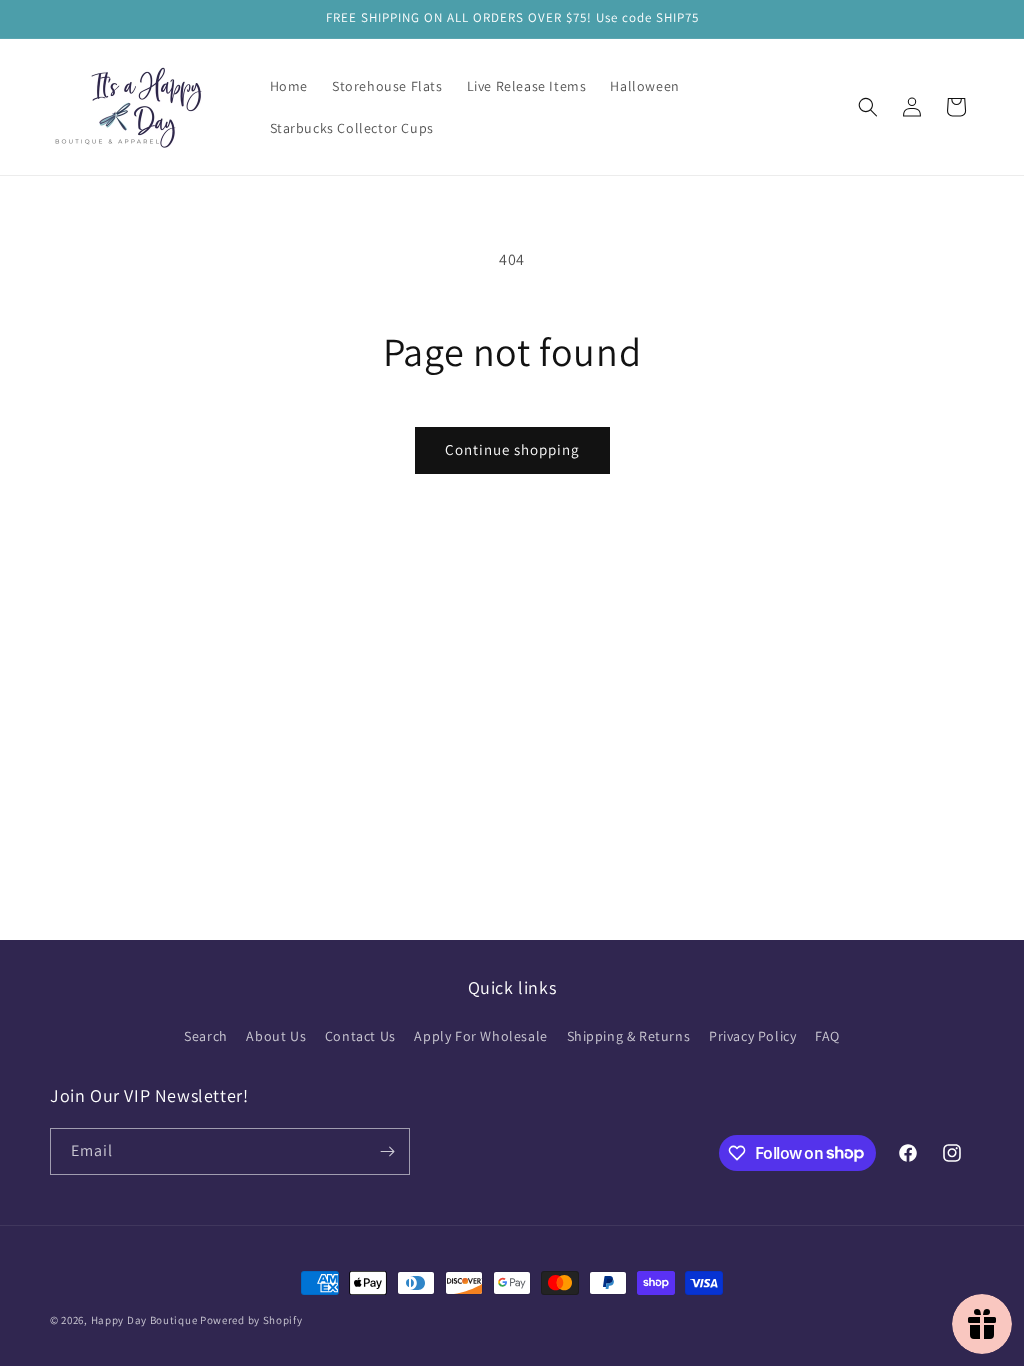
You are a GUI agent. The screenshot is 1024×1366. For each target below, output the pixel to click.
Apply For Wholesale (480, 1036)
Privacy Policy (752, 1036)
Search (206, 1036)
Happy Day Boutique (144, 1320)
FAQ (827, 1036)
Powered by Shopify (251, 1320)
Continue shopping (512, 449)
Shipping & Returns (629, 1036)
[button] (868, 107)
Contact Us (360, 1036)
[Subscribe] (387, 1151)
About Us (276, 1036)
